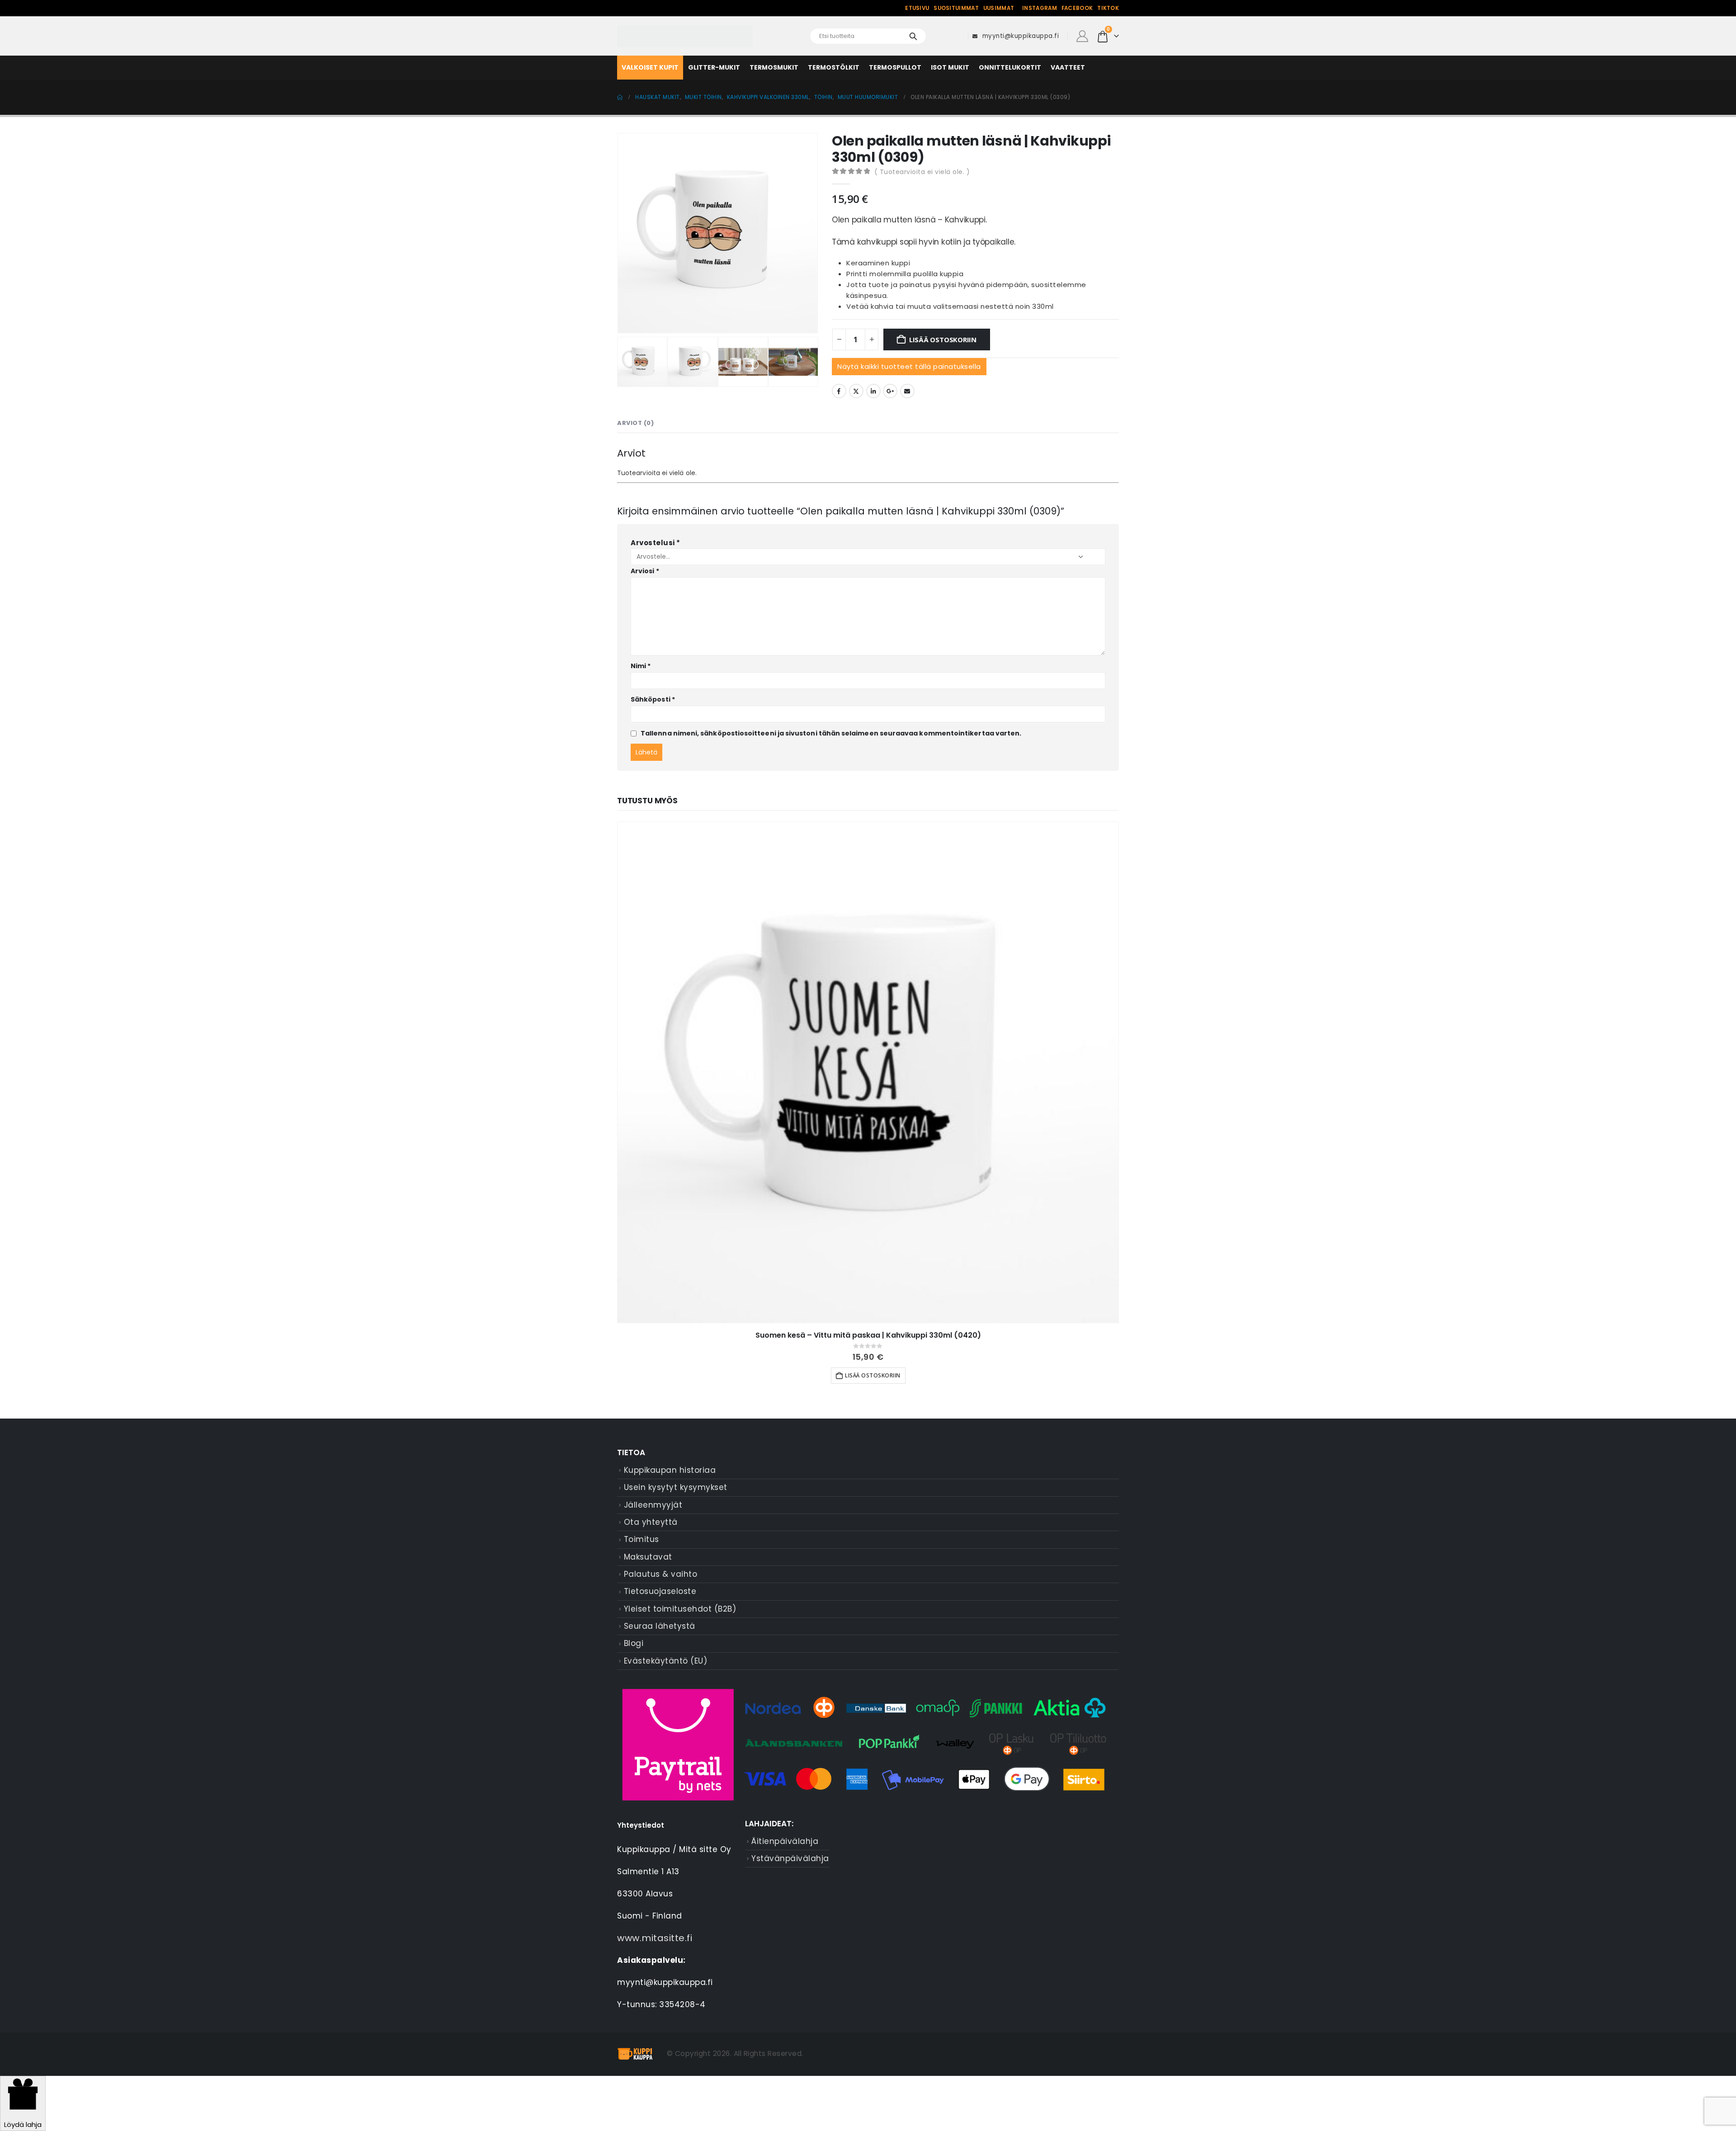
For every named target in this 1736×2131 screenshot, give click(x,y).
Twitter (856, 391)
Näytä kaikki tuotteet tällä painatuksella (909, 366)
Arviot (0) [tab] (635, 423)
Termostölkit (834, 67)
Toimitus (642, 1539)
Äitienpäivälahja (785, 1841)
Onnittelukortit (1010, 67)
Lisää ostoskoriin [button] (873, 1375)
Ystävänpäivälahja (790, 1858)
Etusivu (917, 8)
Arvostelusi (656, 543)
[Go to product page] (868, 1072)
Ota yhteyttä (651, 1522)
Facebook (1077, 8)
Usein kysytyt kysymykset (676, 1487)
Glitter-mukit (714, 67)
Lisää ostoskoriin (943, 339)
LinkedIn (873, 391)
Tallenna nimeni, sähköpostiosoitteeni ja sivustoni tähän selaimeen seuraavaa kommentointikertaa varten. (831, 733)
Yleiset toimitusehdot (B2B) (680, 1609)
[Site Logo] (685, 36)
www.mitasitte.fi (655, 1938)
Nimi (641, 666)
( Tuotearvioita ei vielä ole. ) (922, 172)
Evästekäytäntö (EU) (666, 1661)
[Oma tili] (1082, 36)
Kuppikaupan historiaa (670, 1470)
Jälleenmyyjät (653, 1505)
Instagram (1040, 8)
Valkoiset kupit (650, 67)
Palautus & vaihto (661, 1574)
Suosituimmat (956, 8)
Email (907, 391)
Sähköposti (653, 699)
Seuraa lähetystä (660, 1626)
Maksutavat (648, 1557)
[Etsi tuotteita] (913, 36)
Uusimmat (999, 8)
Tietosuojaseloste (660, 1591)
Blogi (634, 1643)
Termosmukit (774, 67)
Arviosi (645, 571)
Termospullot (895, 67)
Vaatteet (1068, 67)
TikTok (1108, 8)
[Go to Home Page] (620, 97)
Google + (890, 391)
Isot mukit (950, 67)
